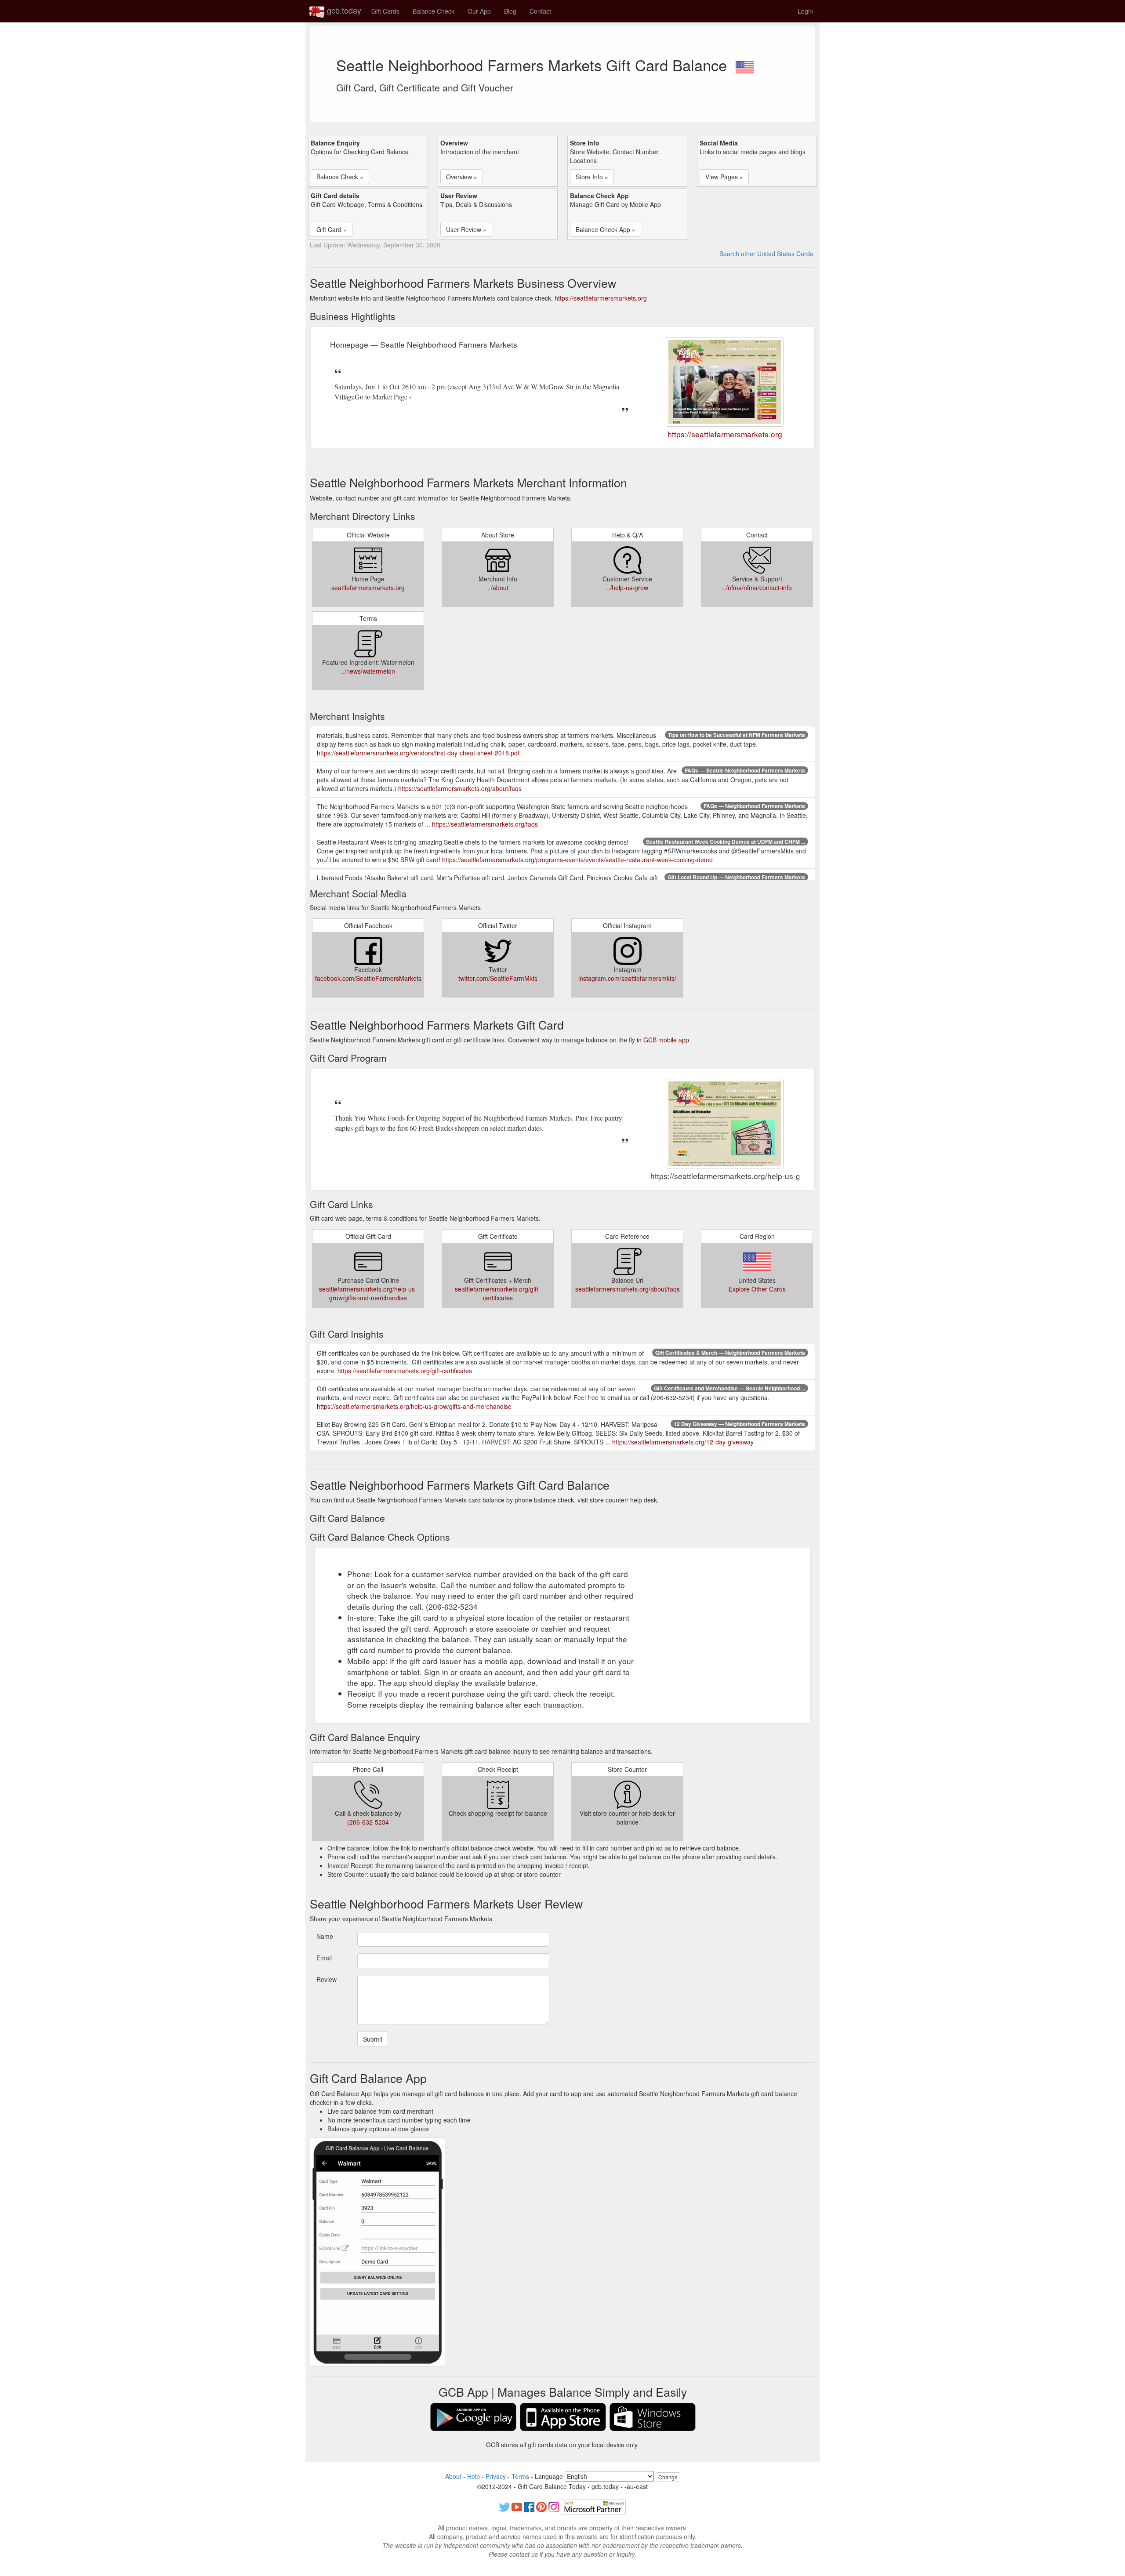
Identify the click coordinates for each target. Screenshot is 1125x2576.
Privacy (496, 2476)
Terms (520, 2476)
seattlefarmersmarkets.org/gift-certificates (498, 1293)
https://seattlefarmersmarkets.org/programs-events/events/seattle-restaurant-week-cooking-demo (577, 860)
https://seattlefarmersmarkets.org (601, 298)
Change (668, 2477)
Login (805, 11)
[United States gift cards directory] (745, 65)
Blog (510, 11)
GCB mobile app (666, 1040)
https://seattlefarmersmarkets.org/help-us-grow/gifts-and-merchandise (414, 1406)
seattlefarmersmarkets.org (368, 588)
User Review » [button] (466, 229)
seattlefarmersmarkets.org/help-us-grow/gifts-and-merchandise (368, 1293)
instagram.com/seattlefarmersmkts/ (627, 978)
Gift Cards (385, 11)
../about (498, 588)
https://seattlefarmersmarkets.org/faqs (485, 824)
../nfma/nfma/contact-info (757, 588)
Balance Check (434, 11)
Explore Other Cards (757, 1289)
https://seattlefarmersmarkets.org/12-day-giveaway (683, 1442)
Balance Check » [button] (340, 177)
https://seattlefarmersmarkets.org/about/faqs (460, 788)
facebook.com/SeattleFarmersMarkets (368, 978)
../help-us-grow (627, 588)
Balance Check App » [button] (606, 229)
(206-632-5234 (368, 1822)
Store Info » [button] (592, 177)
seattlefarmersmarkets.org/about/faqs (628, 1289)
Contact (540, 11)
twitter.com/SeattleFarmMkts (498, 978)
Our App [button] (479, 11)
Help (474, 2476)
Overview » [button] (462, 177)
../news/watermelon (368, 671)
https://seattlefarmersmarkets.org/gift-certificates (405, 1371)
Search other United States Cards (766, 254)
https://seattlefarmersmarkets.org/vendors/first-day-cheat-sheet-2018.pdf (418, 753)
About (453, 2476)
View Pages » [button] (724, 177)
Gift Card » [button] (332, 229)
